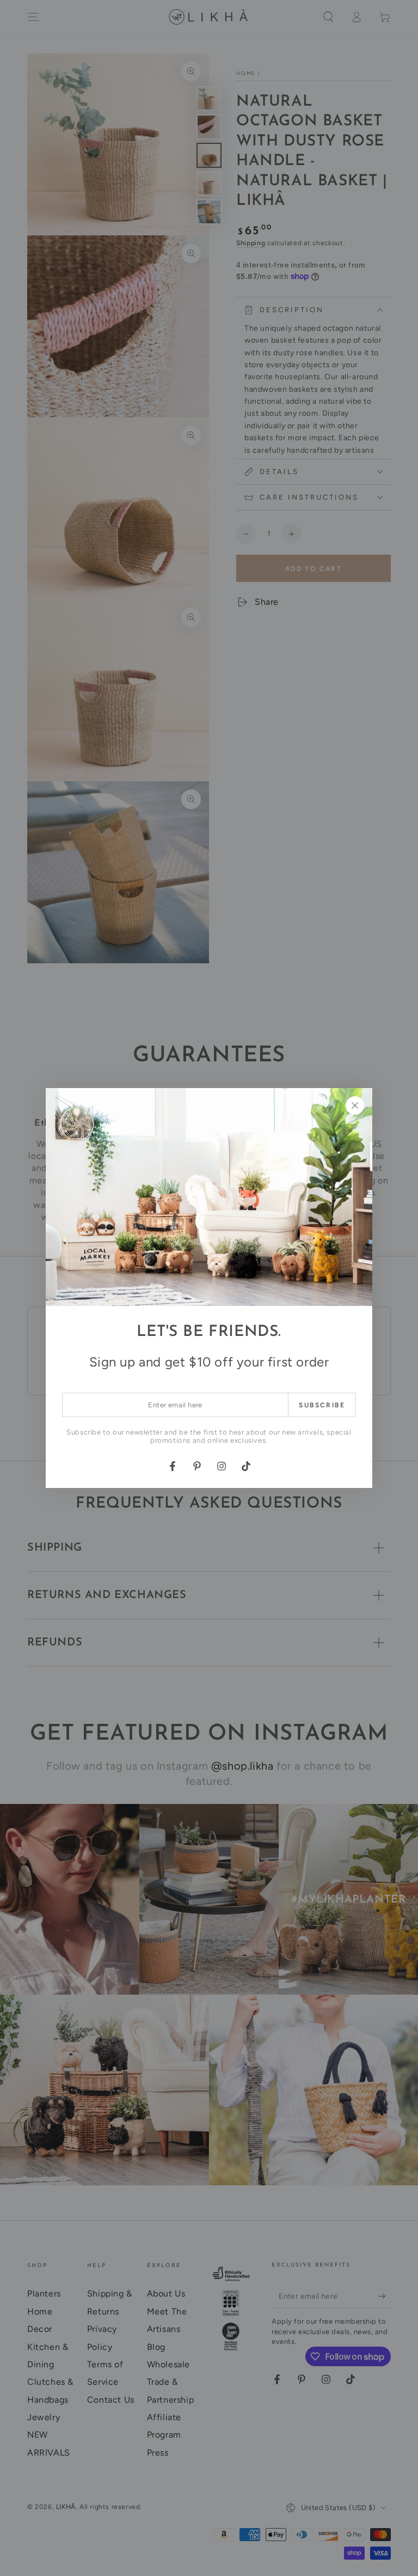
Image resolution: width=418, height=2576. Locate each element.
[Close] (355, 1105)
